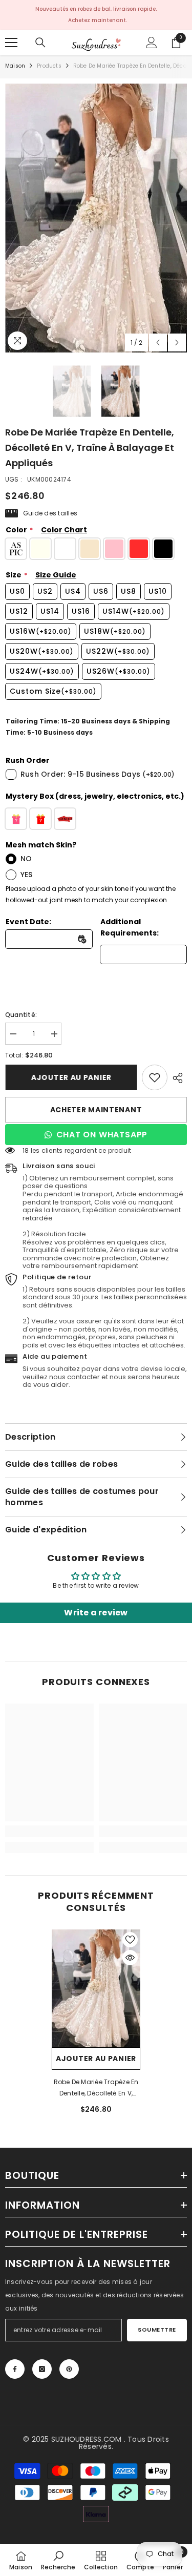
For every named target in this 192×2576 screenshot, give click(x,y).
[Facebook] (15, 2369)
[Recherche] (40, 43)
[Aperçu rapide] (130, 1958)
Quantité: (21, 1015)
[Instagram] (42, 2369)
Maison (15, 66)
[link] (155, 1077)
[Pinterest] (69, 2369)
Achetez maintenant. (98, 20)
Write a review (96, 1613)
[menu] (11, 43)
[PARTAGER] (177, 1078)
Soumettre (157, 2330)
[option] (96, 218)
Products (49, 66)
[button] (158, 342)
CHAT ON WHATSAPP (102, 1135)
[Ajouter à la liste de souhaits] (130, 1940)
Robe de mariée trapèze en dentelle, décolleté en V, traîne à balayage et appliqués (96, 2088)
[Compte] (152, 43)
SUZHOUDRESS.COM (87, 2439)
